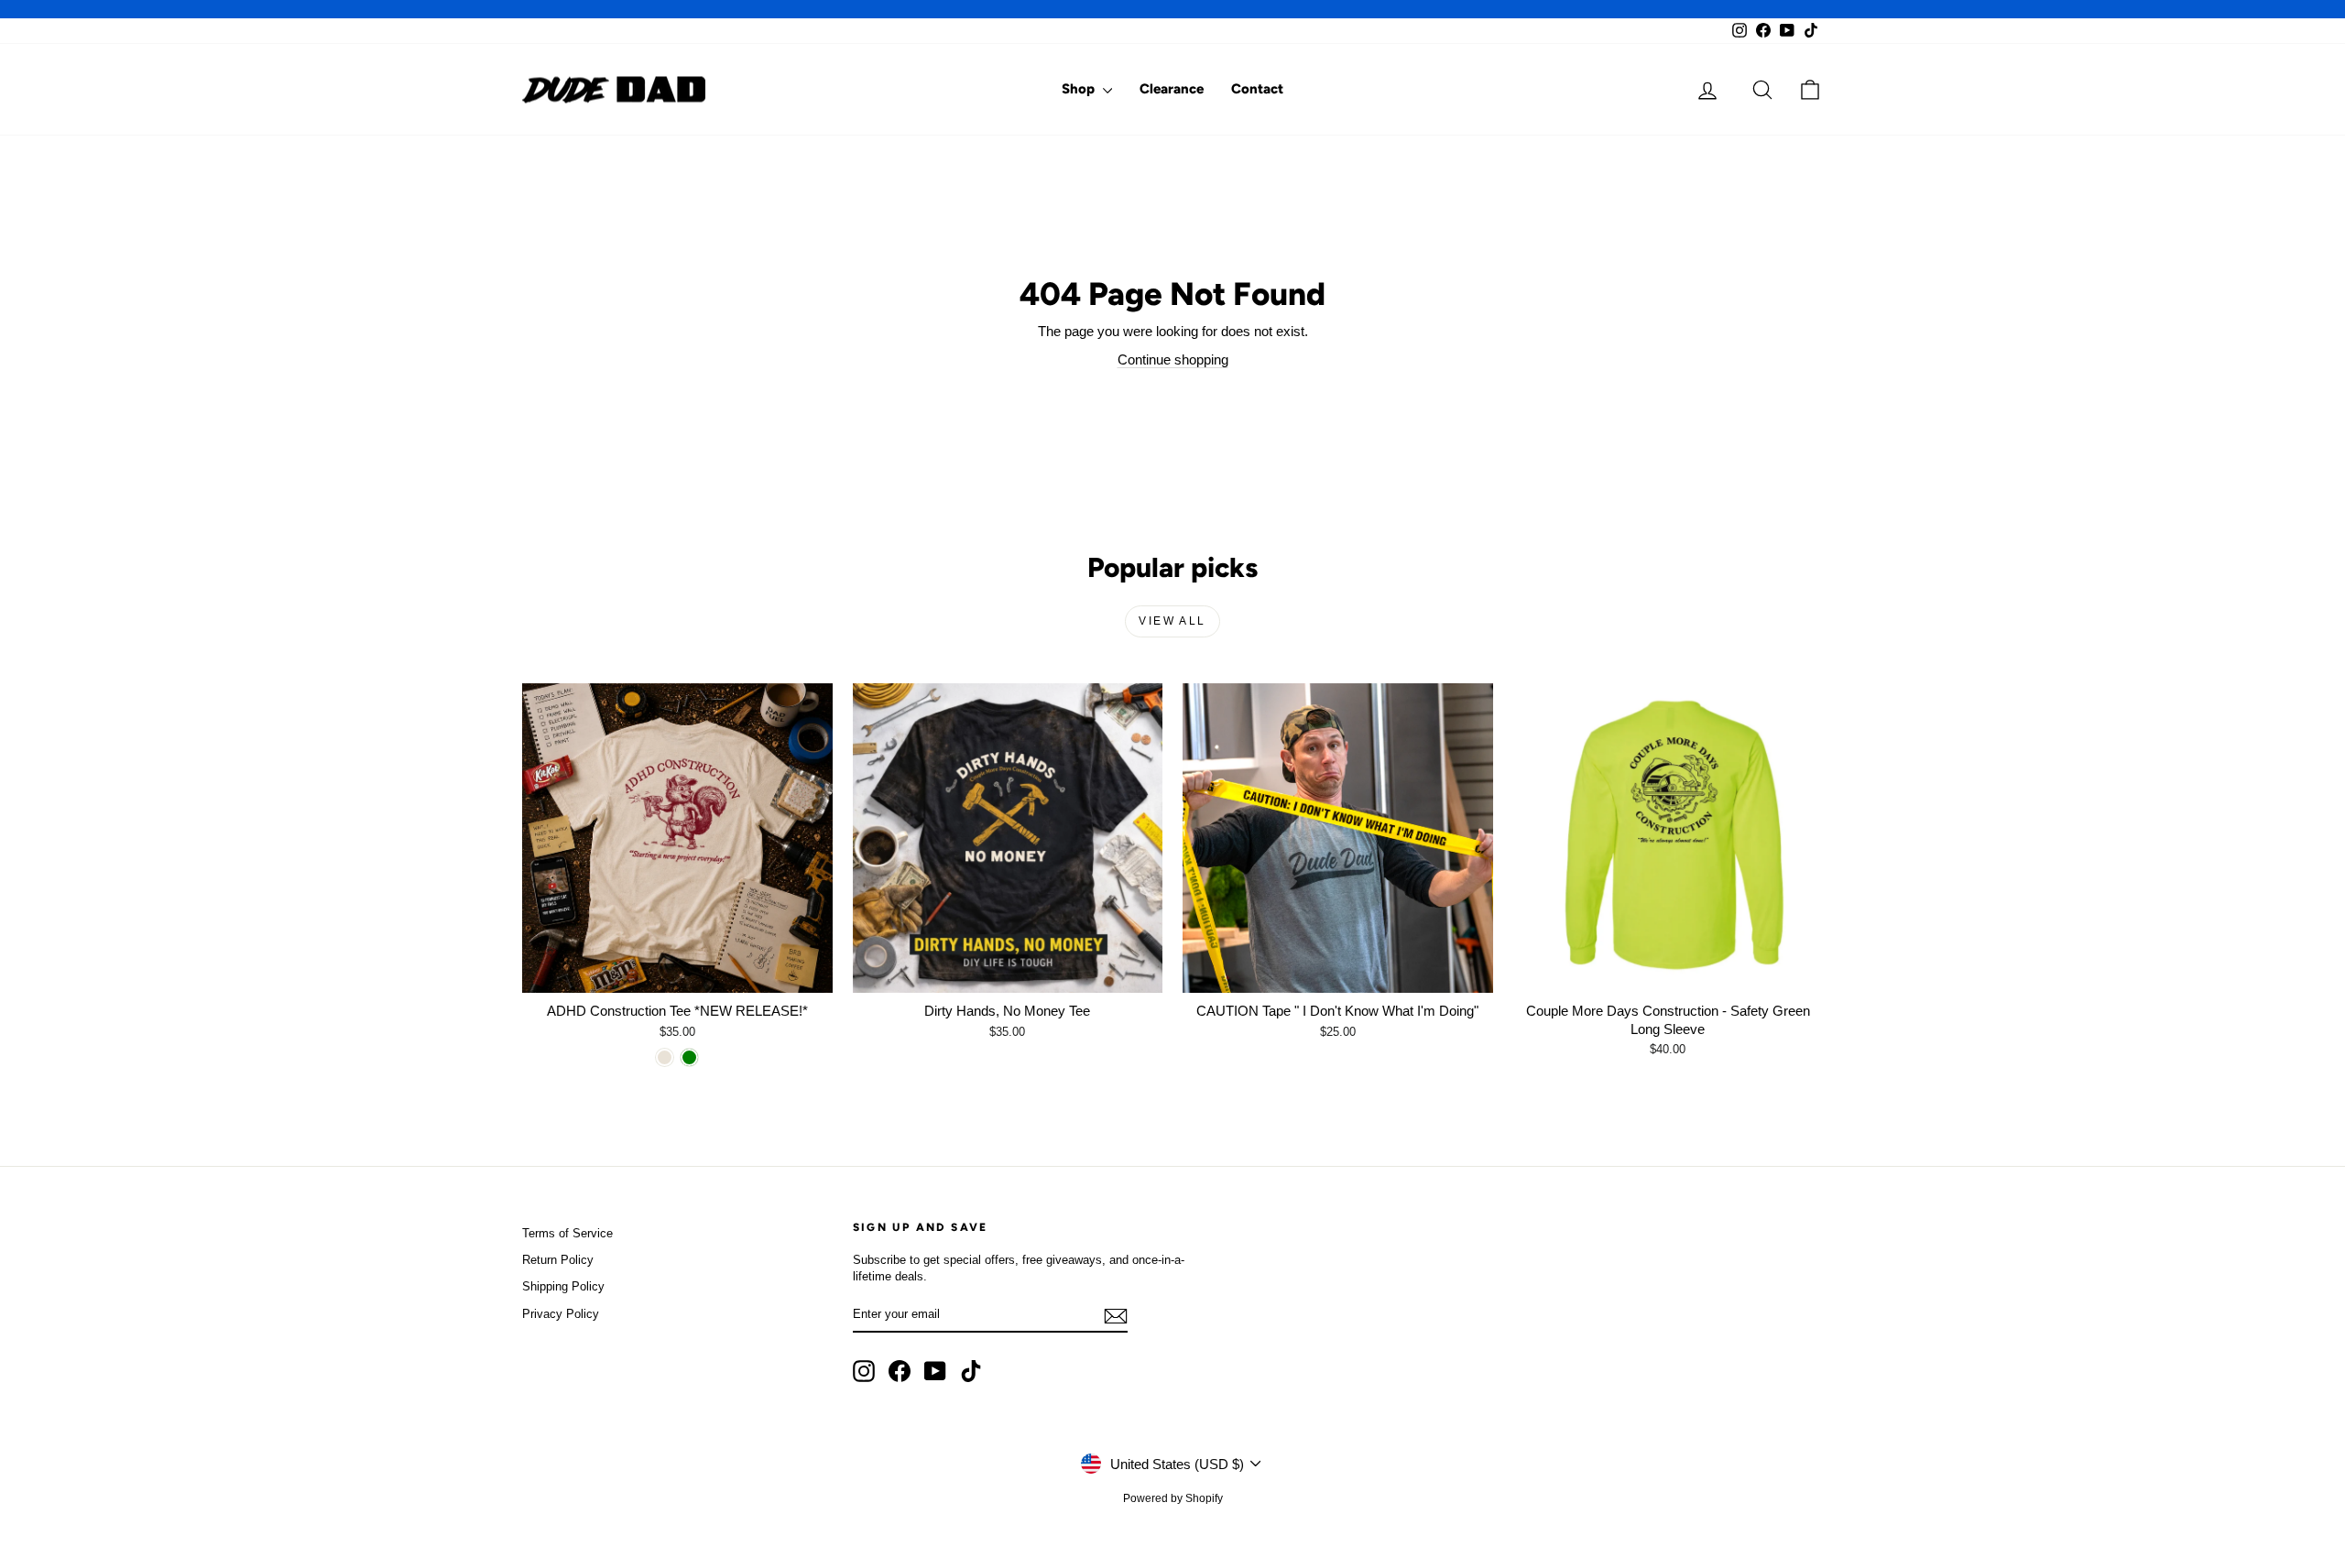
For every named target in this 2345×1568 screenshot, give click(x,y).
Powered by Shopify (1173, 1498)
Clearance (1172, 89)
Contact (1257, 89)
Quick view (677, 973)
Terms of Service (567, 1233)
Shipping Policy (563, 1286)
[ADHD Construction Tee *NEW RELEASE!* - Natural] (665, 1057)
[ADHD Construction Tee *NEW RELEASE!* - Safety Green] (689, 1057)
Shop (1080, 89)
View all (1172, 621)
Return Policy (558, 1260)
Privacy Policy (561, 1314)
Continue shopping (1173, 359)
